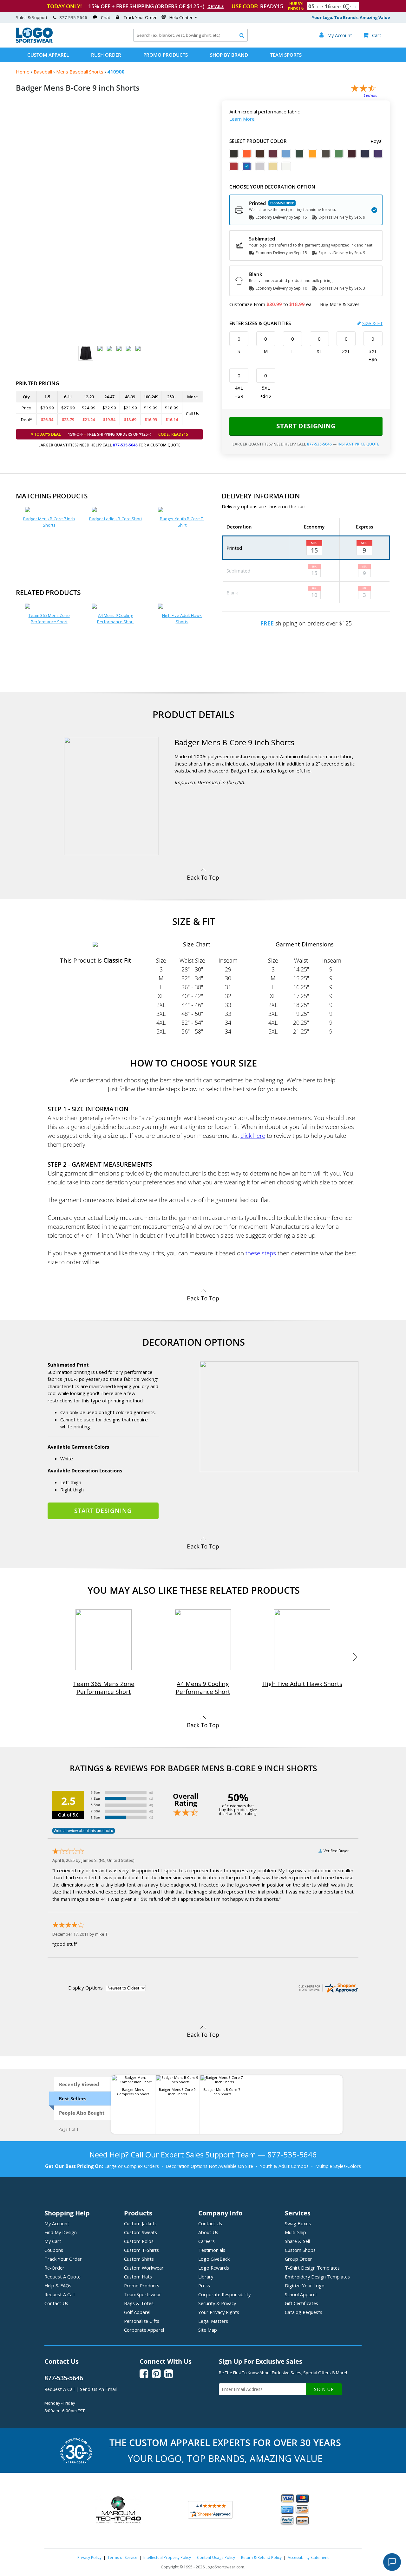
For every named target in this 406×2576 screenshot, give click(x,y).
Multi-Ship (295, 2232)
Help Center (181, 17)
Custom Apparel (48, 55)
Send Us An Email (98, 2389)
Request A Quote (62, 2277)
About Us (208, 2232)
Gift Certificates (301, 2303)
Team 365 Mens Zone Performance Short (49, 618)
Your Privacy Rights (219, 2312)
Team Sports (286, 55)
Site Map (208, 2330)
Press (204, 2285)
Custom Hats (138, 2277)
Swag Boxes (298, 2223)
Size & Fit (372, 323)
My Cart (53, 2241)
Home (23, 72)
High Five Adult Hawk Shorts (182, 618)
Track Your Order (140, 17)
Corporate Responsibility (224, 2294)
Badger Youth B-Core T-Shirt (182, 522)
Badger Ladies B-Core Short (116, 519)
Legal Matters (213, 2321)
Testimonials (212, 2250)
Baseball (43, 72)
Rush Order (106, 55)
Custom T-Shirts (141, 2250)
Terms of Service (122, 2557)
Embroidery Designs (317, 2277)
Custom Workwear (144, 2268)
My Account (57, 2223)
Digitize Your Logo (305, 2285)
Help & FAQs (58, 2285)
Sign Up (324, 2389)
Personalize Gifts (142, 2321)
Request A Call (59, 2294)
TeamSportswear (143, 2294)
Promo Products (166, 55)
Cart (372, 35)
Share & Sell (297, 2241)
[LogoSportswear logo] (34, 41)
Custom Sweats (141, 2232)
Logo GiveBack (214, 2259)
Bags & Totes (139, 2303)
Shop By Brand (229, 55)
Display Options (85, 1988)
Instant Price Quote (358, 444)
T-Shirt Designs (312, 2268)
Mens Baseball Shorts (80, 72)
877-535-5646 (73, 17)
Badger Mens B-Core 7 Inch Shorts (49, 522)
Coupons (54, 2250)
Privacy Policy (89, 2557)
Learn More (242, 119)
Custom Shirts (139, 2259)
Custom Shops (300, 2250)
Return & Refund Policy (261, 2557)
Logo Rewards (214, 2268)
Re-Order (54, 2268)
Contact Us (56, 2303)
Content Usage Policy (216, 2557)
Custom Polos (139, 2241)
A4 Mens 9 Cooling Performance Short (115, 618)
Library (206, 2277)
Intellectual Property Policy (167, 2557)
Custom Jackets (140, 2223)
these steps (261, 1253)
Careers (206, 2241)
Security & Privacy (217, 2303)
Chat (105, 17)
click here (253, 1135)
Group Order (298, 2259)
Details (216, 6)
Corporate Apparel (144, 2330)
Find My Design (61, 2232)
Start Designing (306, 426)
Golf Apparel (137, 2312)
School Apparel (301, 2294)
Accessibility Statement (308, 2557)
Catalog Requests (304, 2312)
